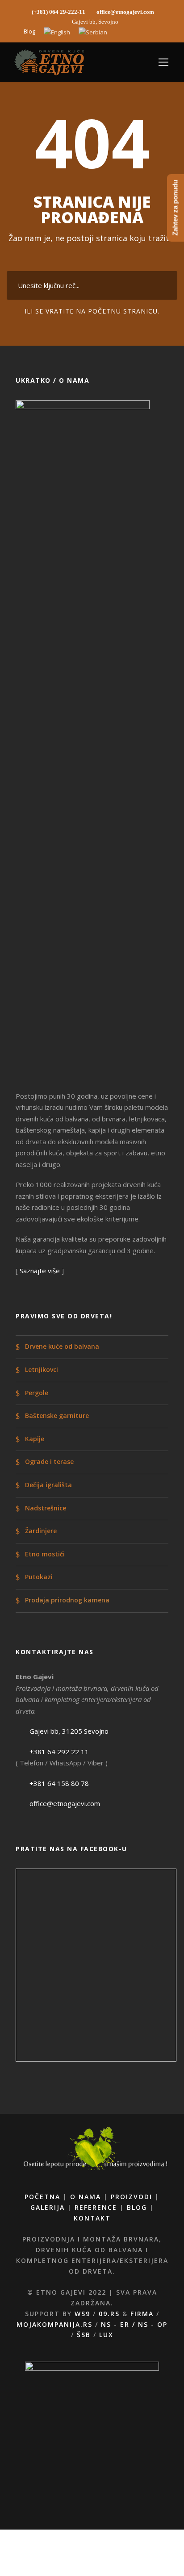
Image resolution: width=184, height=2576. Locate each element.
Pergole (37, 1393)
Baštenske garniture (57, 1416)
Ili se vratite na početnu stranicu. (92, 311)
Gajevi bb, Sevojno (95, 22)
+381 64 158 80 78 (59, 1783)
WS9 (82, 2314)
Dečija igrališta (48, 1485)
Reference (96, 2207)
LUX (106, 2335)
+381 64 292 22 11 (59, 1752)
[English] (57, 33)
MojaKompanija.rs (54, 2324)
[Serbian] (93, 33)
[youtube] (142, 31)
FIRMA (142, 2314)
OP (162, 2324)
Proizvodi (132, 2197)
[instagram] (158, 31)
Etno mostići (45, 1554)
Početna (42, 2197)
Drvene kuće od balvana (62, 1347)
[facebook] (127, 31)
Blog (29, 31)
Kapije (35, 1439)
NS (106, 2324)
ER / (129, 2324)
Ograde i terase (49, 1462)
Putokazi (39, 1577)
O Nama (86, 2197)
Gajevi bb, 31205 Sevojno (69, 1731)
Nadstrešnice (46, 1508)
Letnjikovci (42, 1370)
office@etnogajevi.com (65, 1803)
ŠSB (84, 2335)
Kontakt (92, 2218)
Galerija (48, 2207)
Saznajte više (40, 1271)
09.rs (109, 2314)
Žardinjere (41, 1531)
